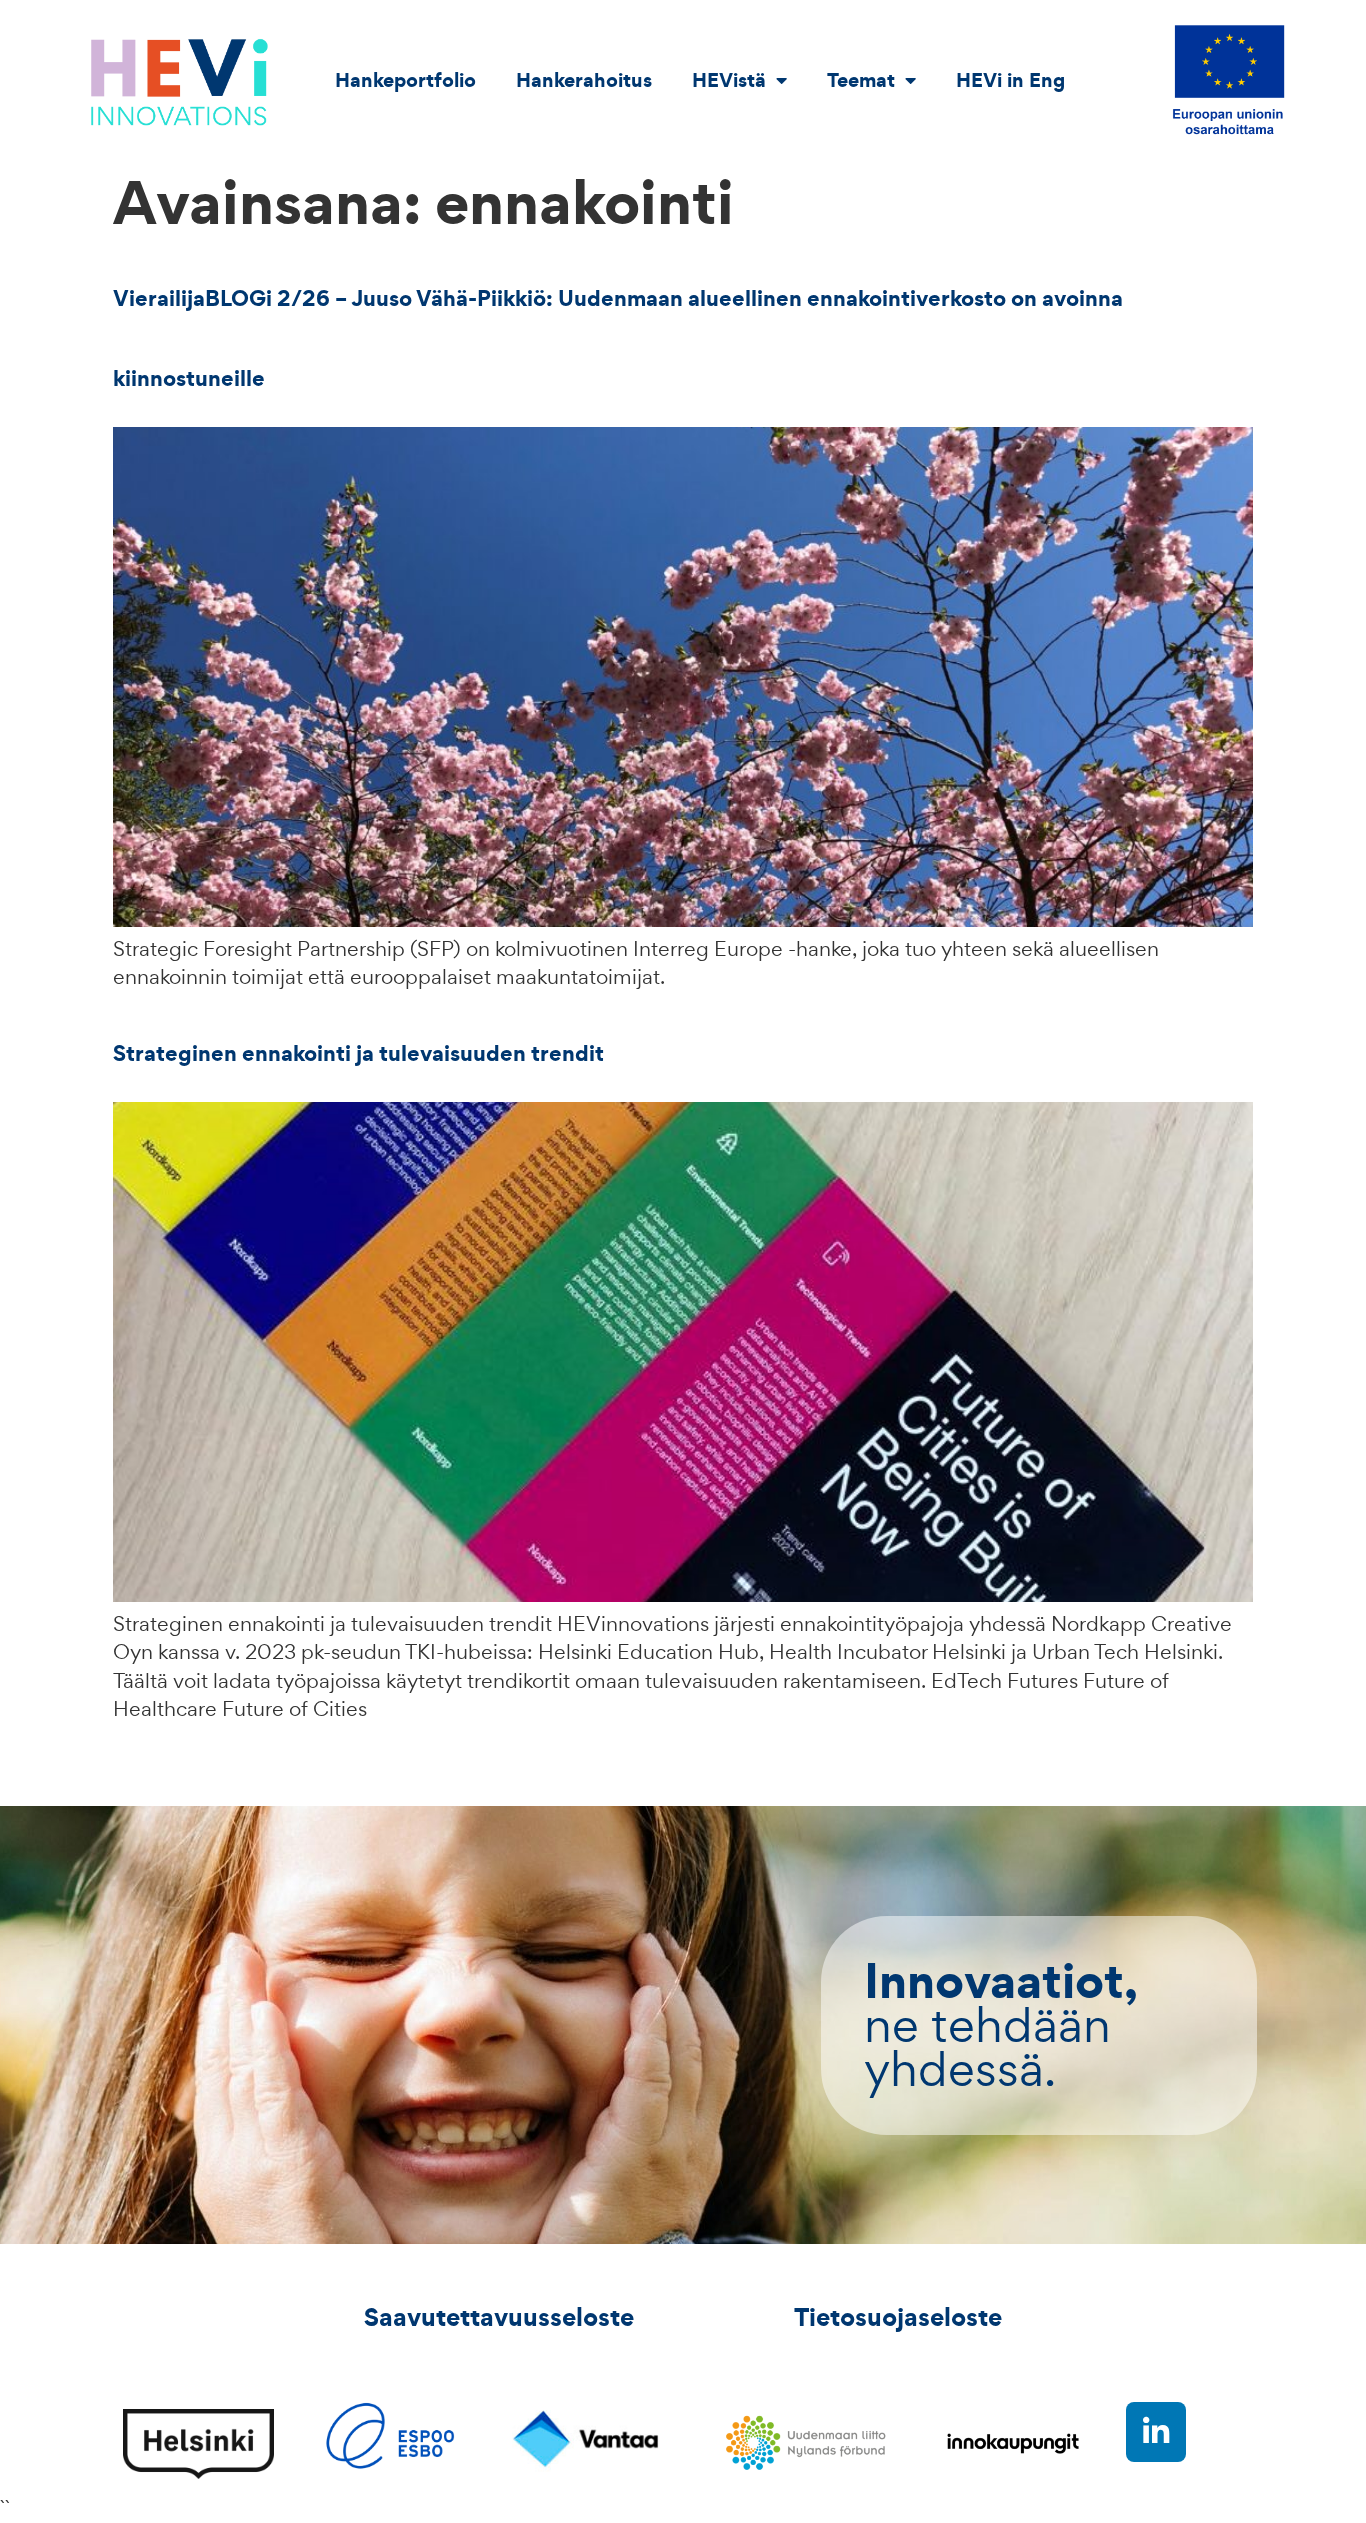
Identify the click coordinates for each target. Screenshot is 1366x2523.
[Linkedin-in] (1156, 2432)
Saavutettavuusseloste (499, 2317)
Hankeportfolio (405, 80)
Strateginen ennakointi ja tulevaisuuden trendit (358, 1053)
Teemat (861, 80)
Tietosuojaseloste (898, 2317)
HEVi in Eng (1010, 80)
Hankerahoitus (584, 80)
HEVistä (729, 80)
